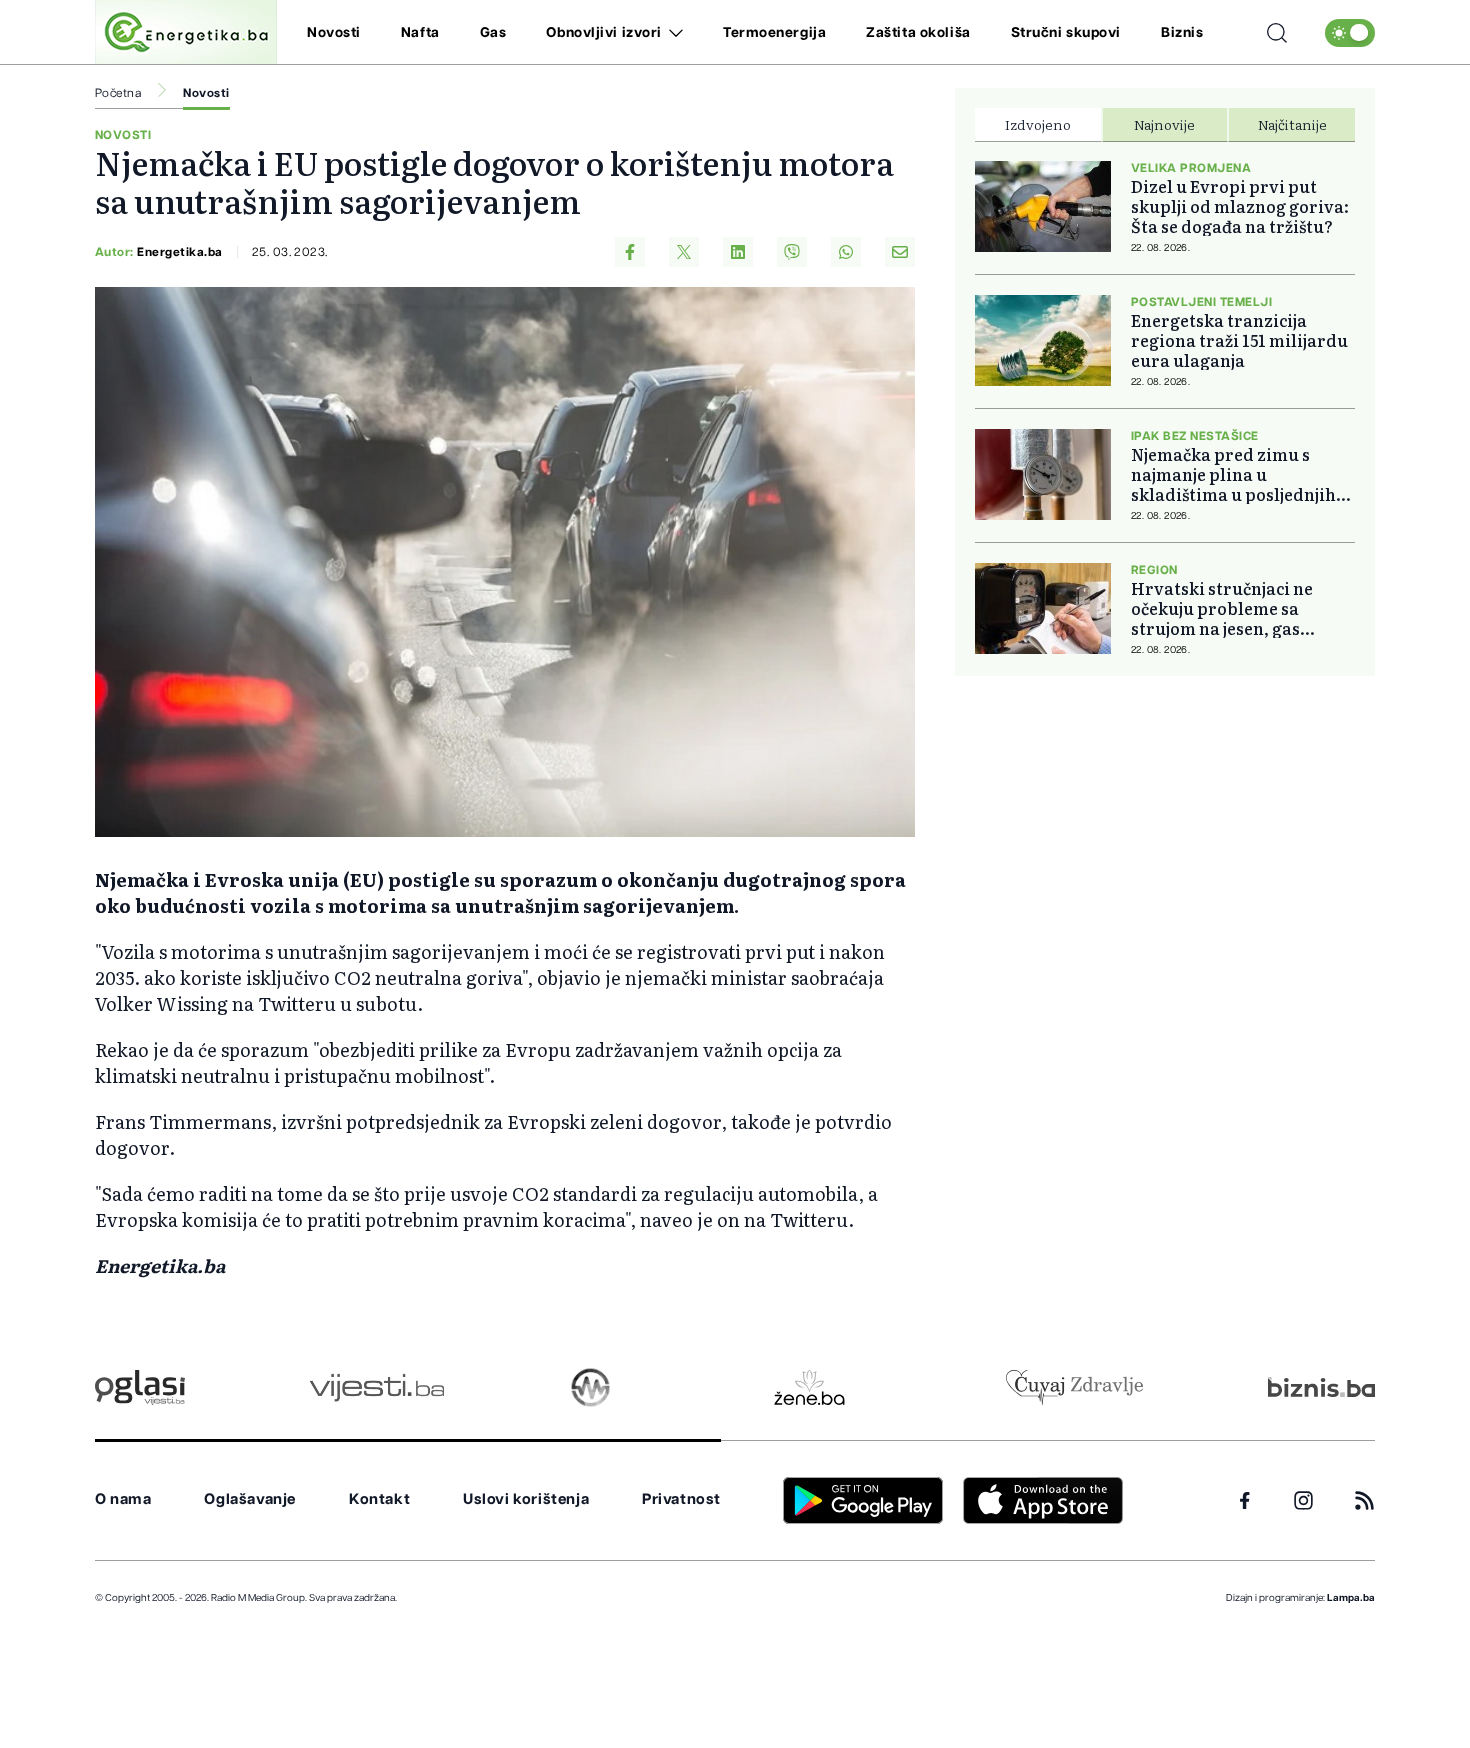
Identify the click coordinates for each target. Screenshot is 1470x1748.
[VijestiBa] (376, 1387)
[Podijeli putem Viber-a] (792, 252)
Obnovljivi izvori (604, 33)
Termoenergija (774, 33)
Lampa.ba (1351, 1598)
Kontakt (379, 1499)
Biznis (1182, 33)
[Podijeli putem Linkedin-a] (738, 252)
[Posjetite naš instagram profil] (1303, 1500)
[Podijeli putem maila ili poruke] (900, 252)
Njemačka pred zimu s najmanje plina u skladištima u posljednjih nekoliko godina (1233, 474)
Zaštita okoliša (918, 33)
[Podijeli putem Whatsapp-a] (846, 252)
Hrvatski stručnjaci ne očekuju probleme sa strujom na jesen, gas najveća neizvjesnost (1222, 608)
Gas (493, 33)
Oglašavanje (250, 1499)
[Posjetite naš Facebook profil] (1245, 1501)
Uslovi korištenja (526, 1499)
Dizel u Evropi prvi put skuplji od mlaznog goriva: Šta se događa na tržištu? (1240, 206)
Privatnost (681, 1499)
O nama (123, 1499)
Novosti (334, 33)
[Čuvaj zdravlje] (1074, 1387)
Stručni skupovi (1066, 33)
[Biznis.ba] (1321, 1387)
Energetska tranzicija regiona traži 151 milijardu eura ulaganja (1239, 340)
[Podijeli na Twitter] (684, 252)
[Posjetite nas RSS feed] (1364, 1500)
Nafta (420, 33)
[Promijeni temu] (1350, 33)
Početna (118, 93)
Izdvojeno (1038, 124)
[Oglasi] (140, 1387)
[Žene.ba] (809, 1387)
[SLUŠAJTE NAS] (590, 1387)
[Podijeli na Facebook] (630, 252)
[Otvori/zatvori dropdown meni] (672, 33)
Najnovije (1164, 124)
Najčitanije (1292, 124)
